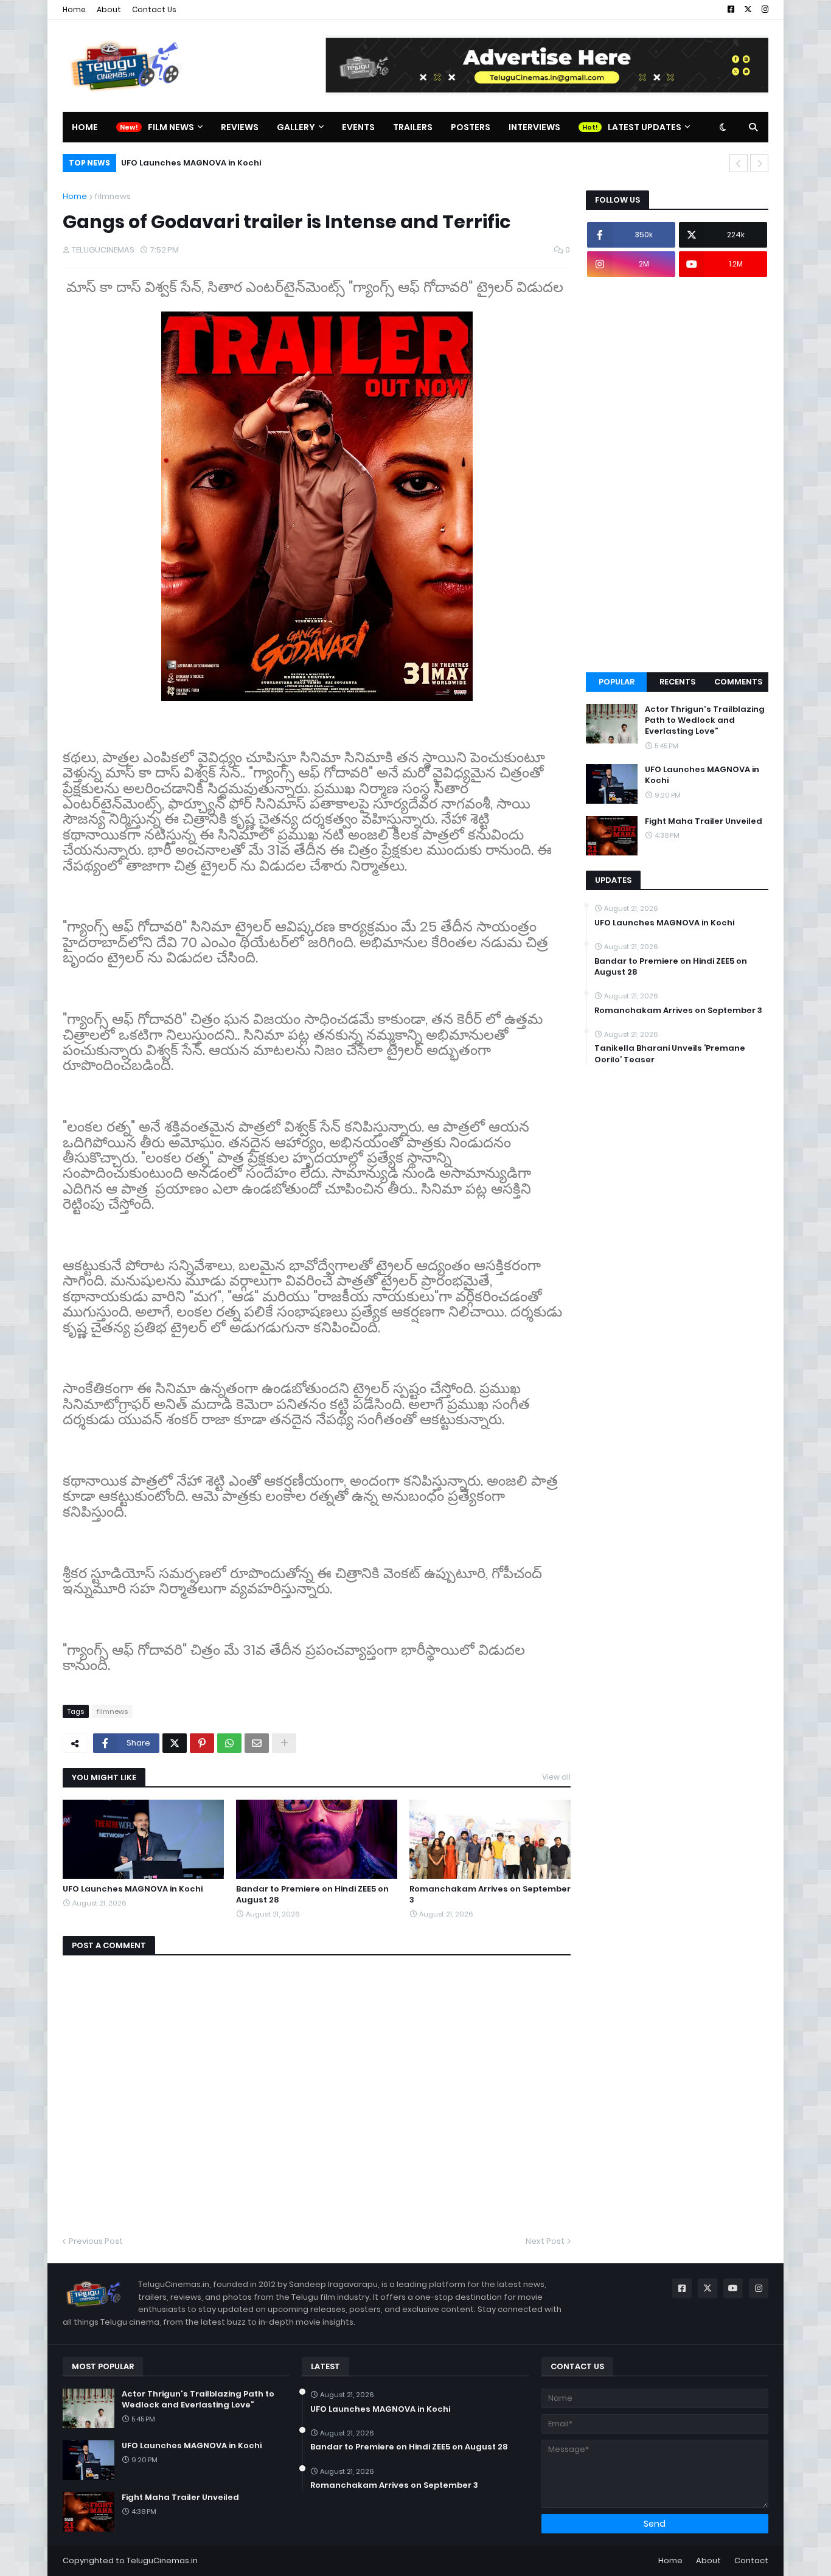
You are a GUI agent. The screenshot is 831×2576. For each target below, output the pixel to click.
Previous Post (96, 2241)
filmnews (113, 196)
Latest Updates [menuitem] (645, 127)
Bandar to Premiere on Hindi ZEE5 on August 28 (312, 1895)
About (109, 9)
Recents (677, 682)
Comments (738, 682)
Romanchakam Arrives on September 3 (490, 1895)
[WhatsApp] (229, 1743)
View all (556, 1777)
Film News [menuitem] (171, 127)
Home (74, 9)
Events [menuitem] (358, 127)
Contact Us (154, 9)
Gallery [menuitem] (296, 127)
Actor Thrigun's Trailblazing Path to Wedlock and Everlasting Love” (705, 720)
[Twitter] (175, 1743)
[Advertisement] (677, 475)
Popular (617, 682)
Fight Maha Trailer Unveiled (198, 163)
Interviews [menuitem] (534, 127)
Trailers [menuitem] (413, 127)
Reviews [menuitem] (240, 127)
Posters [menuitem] (471, 127)
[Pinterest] (202, 1743)
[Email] (257, 1743)
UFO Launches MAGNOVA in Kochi (133, 1889)
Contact (751, 2560)
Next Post (545, 2241)
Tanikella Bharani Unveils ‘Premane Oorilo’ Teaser (670, 1054)
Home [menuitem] (85, 127)
